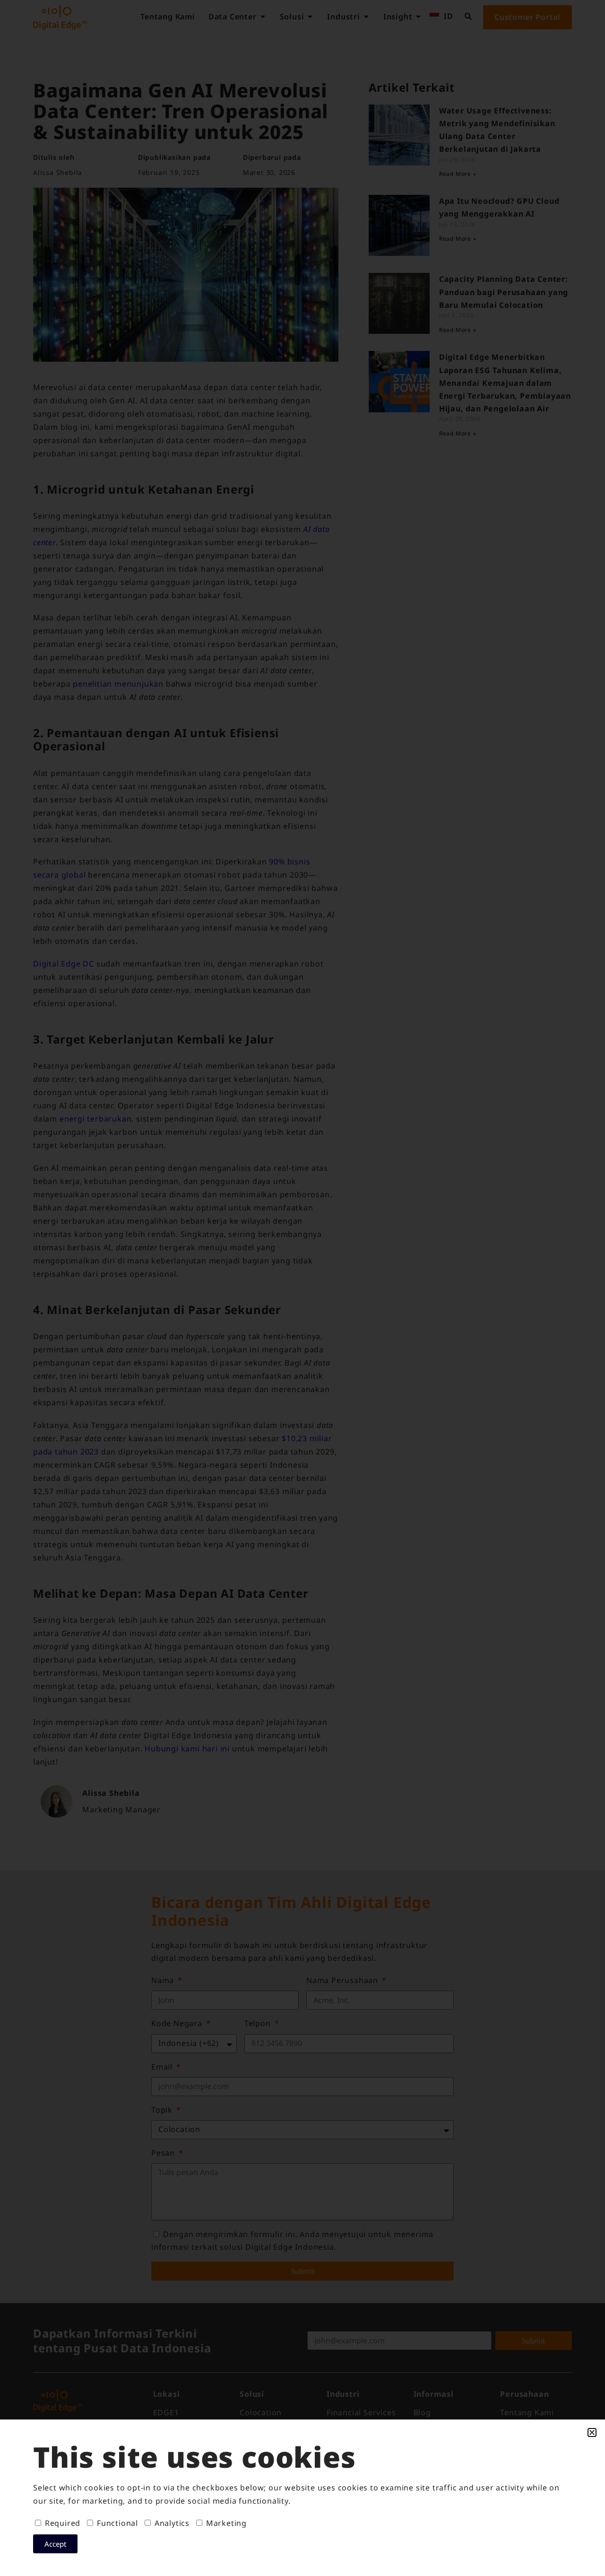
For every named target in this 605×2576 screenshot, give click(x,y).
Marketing (226, 2523)
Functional (117, 2523)
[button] (592, 2432)
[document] (302, 1288)
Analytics (172, 2523)
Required (63, 2523)
